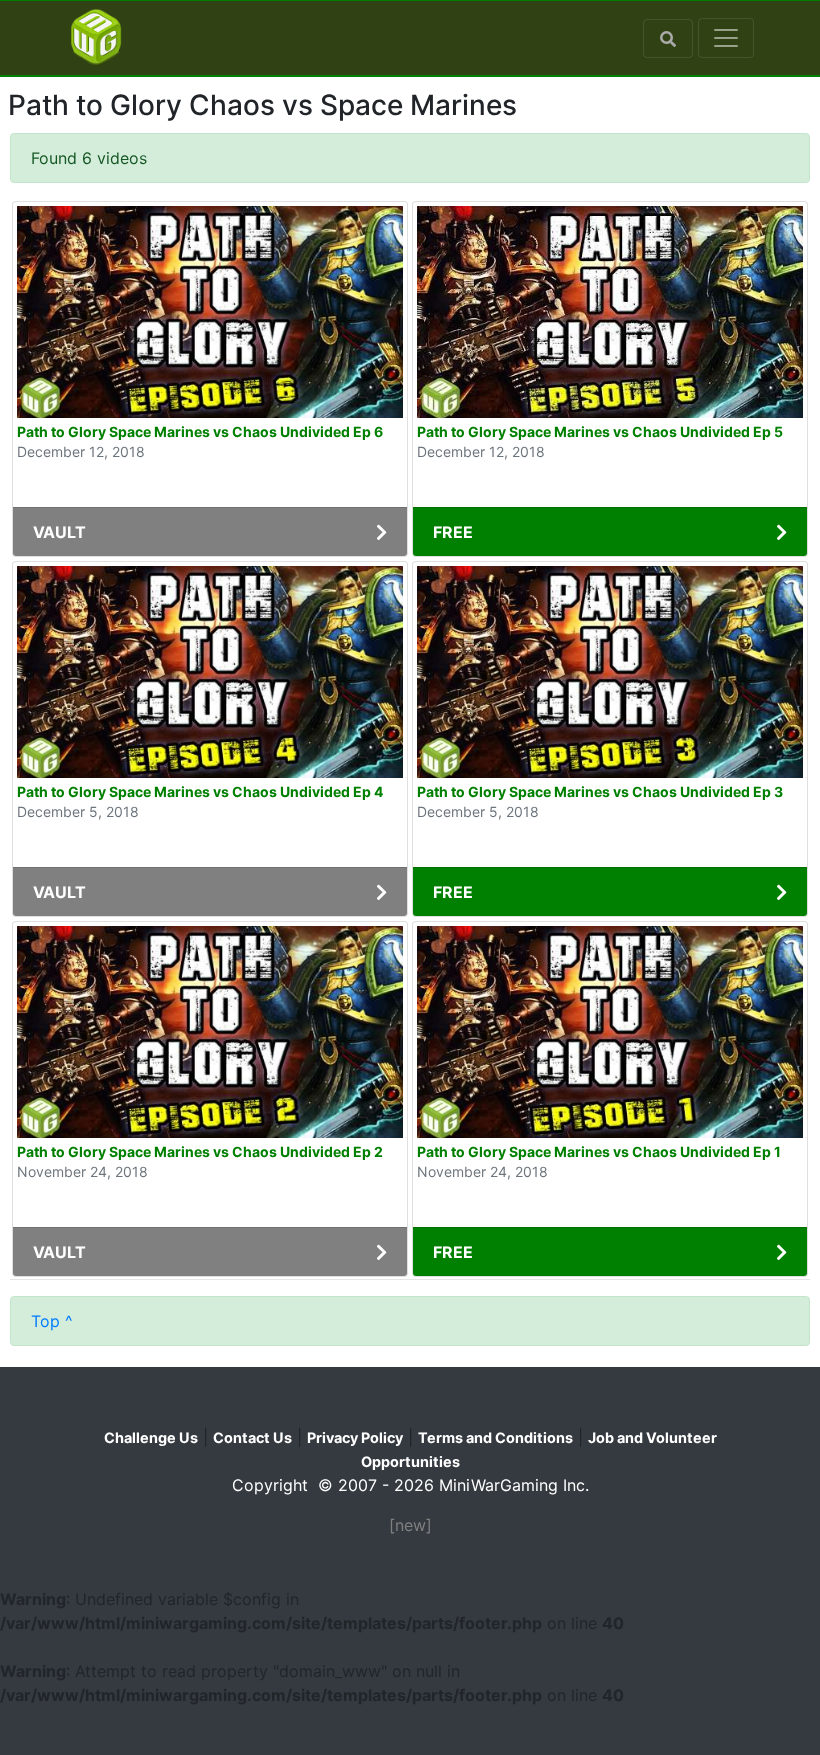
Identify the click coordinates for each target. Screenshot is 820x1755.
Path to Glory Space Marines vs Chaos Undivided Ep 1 (599, 1151)
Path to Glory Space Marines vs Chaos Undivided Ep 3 (600, 791)
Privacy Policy (355, 1437)
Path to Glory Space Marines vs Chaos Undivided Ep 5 (600, 431)
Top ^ (52, 1321)
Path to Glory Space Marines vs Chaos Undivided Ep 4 (200, 791)
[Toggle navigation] (726, 38)
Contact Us (252, 1437)
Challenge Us (151, 1437)
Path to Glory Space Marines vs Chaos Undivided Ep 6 (200, 431)
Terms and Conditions (495, 1437)
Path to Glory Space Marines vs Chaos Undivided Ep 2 (200, 1151)
